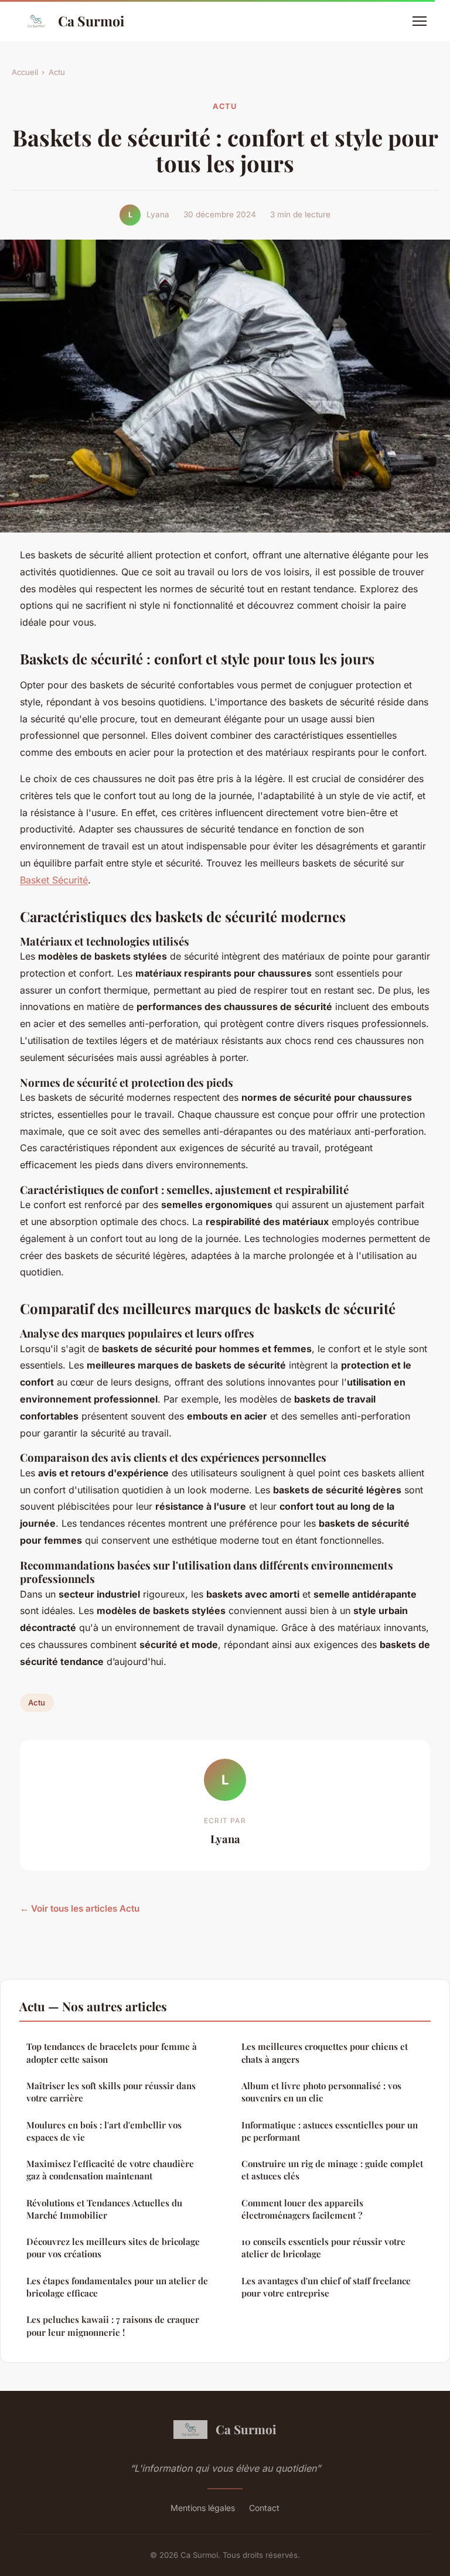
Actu (57, 72)
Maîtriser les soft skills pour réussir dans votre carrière (111, 2092)
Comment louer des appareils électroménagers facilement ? (302, 2209)
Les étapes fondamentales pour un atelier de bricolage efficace (117, 2287)
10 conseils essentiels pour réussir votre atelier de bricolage (323, 2248)
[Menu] (420, 21)
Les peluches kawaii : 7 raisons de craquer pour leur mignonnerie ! (113, 2326)
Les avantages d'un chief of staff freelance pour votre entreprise (326, 2287)
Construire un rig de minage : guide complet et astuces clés (332, 2170)
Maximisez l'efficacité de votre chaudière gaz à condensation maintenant (110, 2170)
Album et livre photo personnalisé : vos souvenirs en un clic (321, 2092)
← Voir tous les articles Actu (80, 1908)
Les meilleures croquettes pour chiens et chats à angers (325, 2053)
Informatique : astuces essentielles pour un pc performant (330, 2131)
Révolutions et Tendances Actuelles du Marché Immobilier (104, 2209)
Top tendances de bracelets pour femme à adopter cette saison (112, 2053)
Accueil (25, 72)
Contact (264, 2508)
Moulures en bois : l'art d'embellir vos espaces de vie (104, 2131)
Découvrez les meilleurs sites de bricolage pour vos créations (113, 2248)
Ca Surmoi (91, 21)
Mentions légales (203, 2508)
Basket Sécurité (54, 880)
